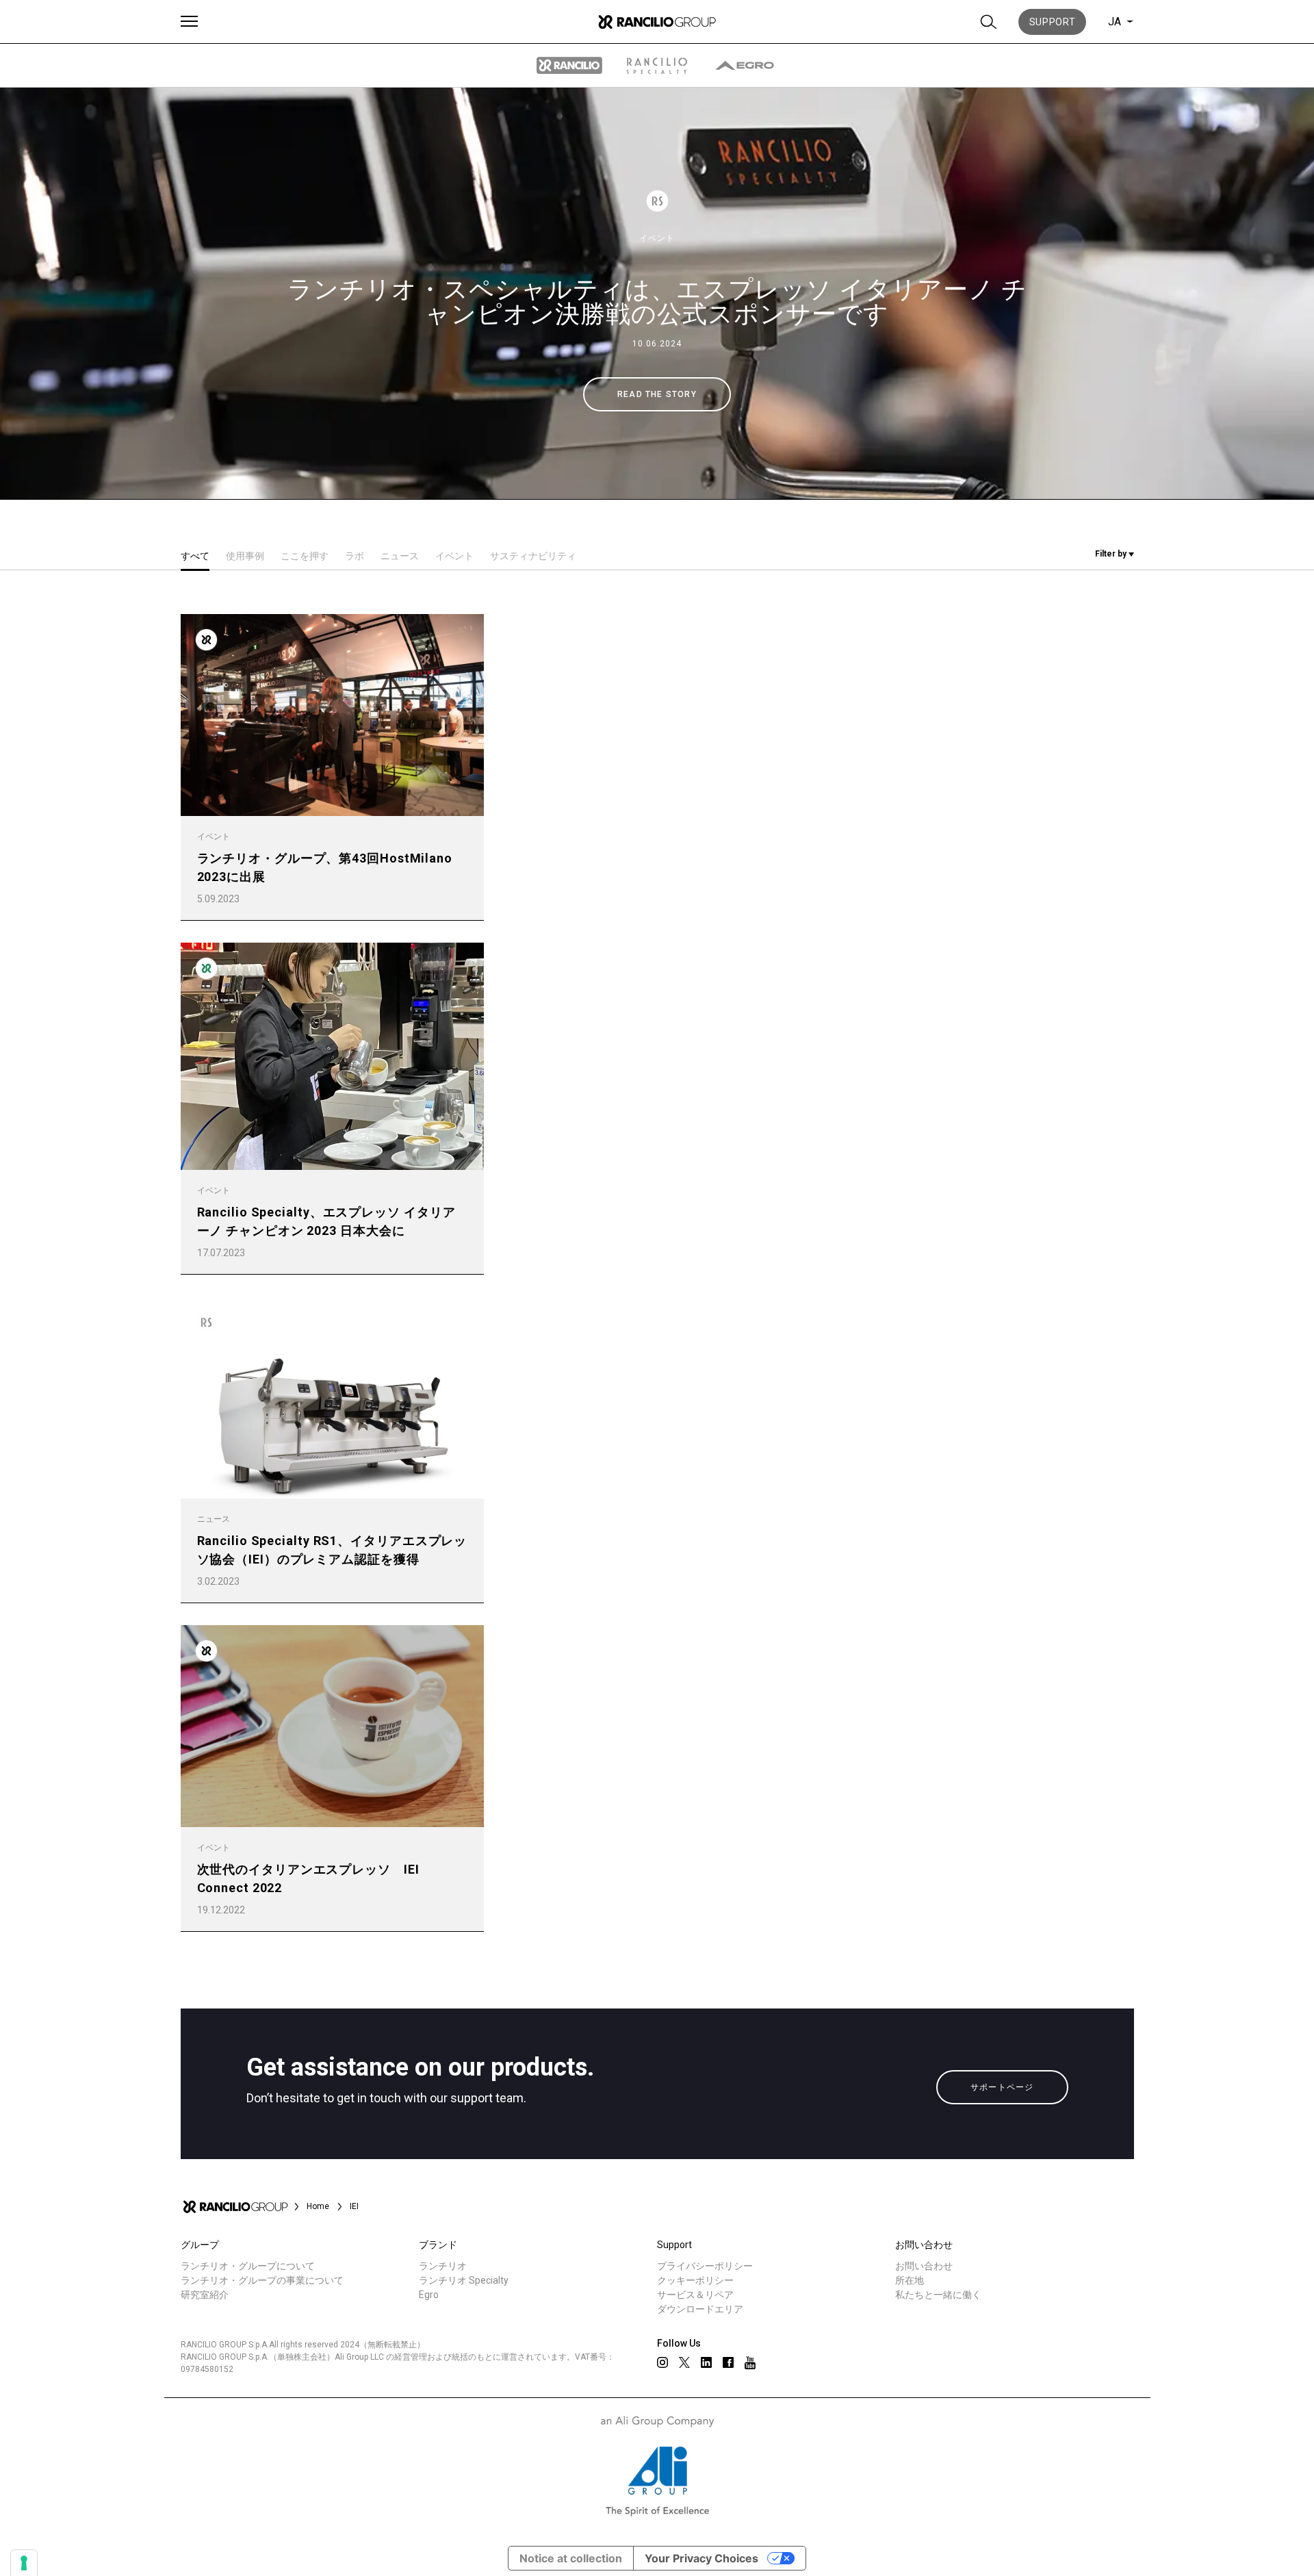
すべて (195, 556)
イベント (657, 238)
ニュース (400, 556)
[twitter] (684, 2362)
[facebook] (728, 2362)
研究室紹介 (205, 2295)
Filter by (1112, 554)
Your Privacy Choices (701, 2558)
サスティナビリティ (533, 556)
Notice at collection (571, 2558)
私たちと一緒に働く (938, 2295)
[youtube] (750, 2363)
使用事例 (245, 556)
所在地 (910, 2280)
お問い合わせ (924, 2266)
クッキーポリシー (695, 2280)
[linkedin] (706, 2362)
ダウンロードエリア (700, 2309)
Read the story (657, 394)
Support (1053, 22)
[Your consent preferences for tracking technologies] (24, 2563)
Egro (429, 2295)
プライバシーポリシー (705, 2266)
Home (318, 2206)
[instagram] (662, 2362)
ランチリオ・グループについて (248, 2266)
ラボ (355, 556)
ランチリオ (443, 2266)
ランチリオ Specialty (464, 2280)
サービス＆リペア (695, 2295)
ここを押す (305, 556)
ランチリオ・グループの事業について (262, 2280)
